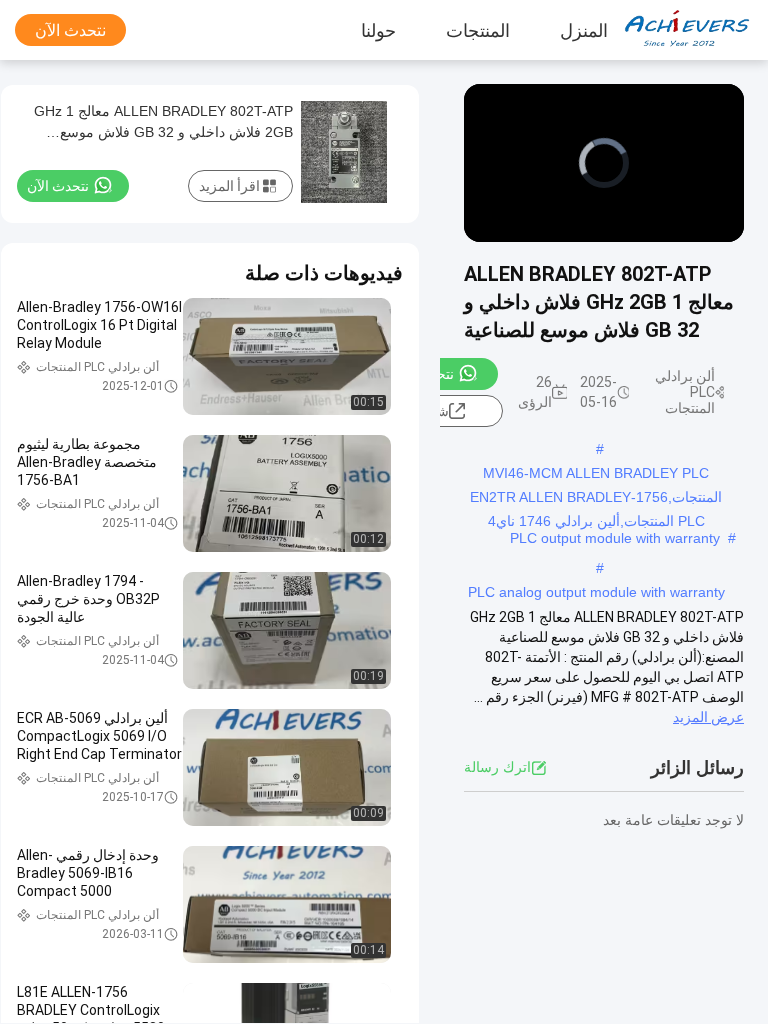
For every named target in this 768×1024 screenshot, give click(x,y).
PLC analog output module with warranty (596, 592)
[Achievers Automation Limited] (693, 30)
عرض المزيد (708, 717)
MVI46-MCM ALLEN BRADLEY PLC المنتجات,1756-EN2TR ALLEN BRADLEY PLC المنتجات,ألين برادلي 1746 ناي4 (596, 475)
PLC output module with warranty (615, 538)
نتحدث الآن (70, 30)
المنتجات (478, 30)
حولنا (378, 30)
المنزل (584, 30)
